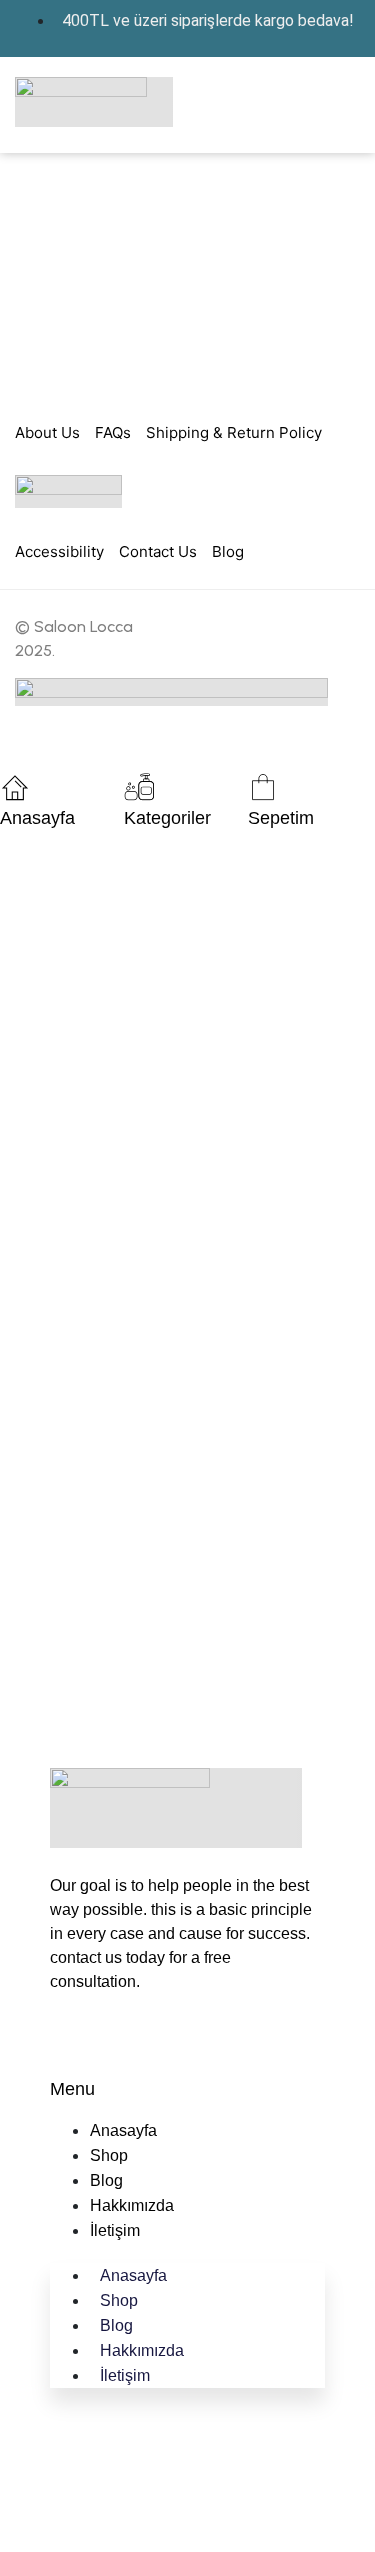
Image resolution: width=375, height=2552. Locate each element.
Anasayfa (37, 818)
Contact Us (158, 551)
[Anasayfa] (15, 787)
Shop (109, 2155)
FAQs (113, 432)
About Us (47, 432)
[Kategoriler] (139, 787)
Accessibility (59, 551)
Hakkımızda (132, 2205)
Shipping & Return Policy (234, 432)
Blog (228, 551)
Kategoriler (167, 818)
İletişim (115, 2230)
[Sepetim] (263, 787)
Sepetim (281, 818)
